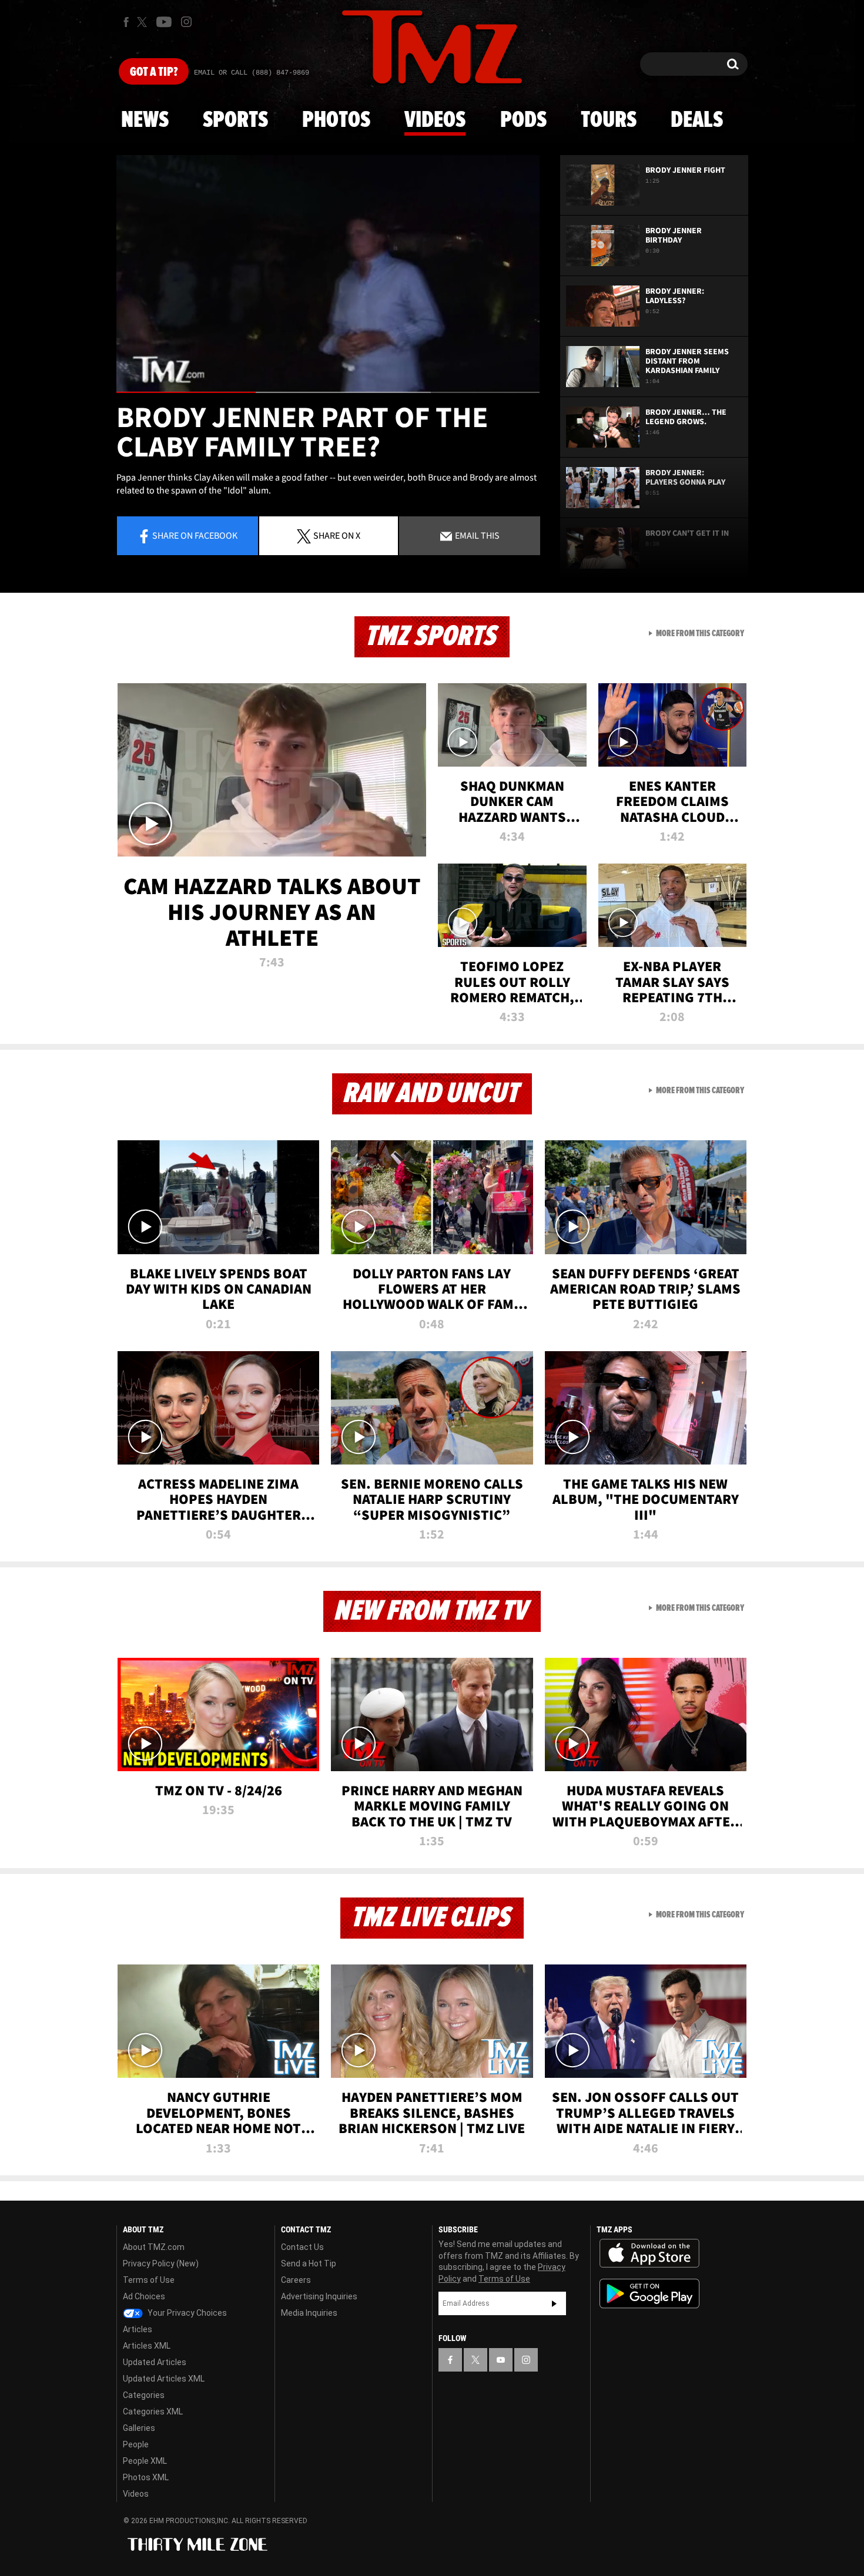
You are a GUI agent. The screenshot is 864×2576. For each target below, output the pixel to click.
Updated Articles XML (164, 2379)
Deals (697, 120)
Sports (235, 120)
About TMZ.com (154, 2247)
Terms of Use (149, 2280)
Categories (144, 2395)
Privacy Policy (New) (161, 2263)
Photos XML (146, 2477)
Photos (336, 120)
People (136, 2444)
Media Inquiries (309, 2313)
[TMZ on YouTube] (501, 2360)
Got (154, 72)
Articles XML (147, 2346)
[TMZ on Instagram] (186, 22)
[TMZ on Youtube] (164, 22)
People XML (145, 2461)
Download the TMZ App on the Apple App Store (649, 2253)
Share (195, 535)
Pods (523, 120)
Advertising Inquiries (319, 2296)
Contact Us (302, 2247)
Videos (435, 120)
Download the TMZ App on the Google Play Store (649, 2294)
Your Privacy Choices (186, 2313)
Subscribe (554, 2303)
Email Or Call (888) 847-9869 (252, 73)
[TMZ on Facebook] (126, 22)
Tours (609, 120)
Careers (296, 2280)
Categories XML (153, 2412)
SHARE (337, 535)
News (145, 120)
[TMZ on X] (144, 22)
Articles (138, 2329)
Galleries (139, 2428)
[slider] (328, 392)
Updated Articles (155, 2362)
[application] (328, 274)
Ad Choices (144, 2296)
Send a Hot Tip (309, 2263)
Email (476, 535)
